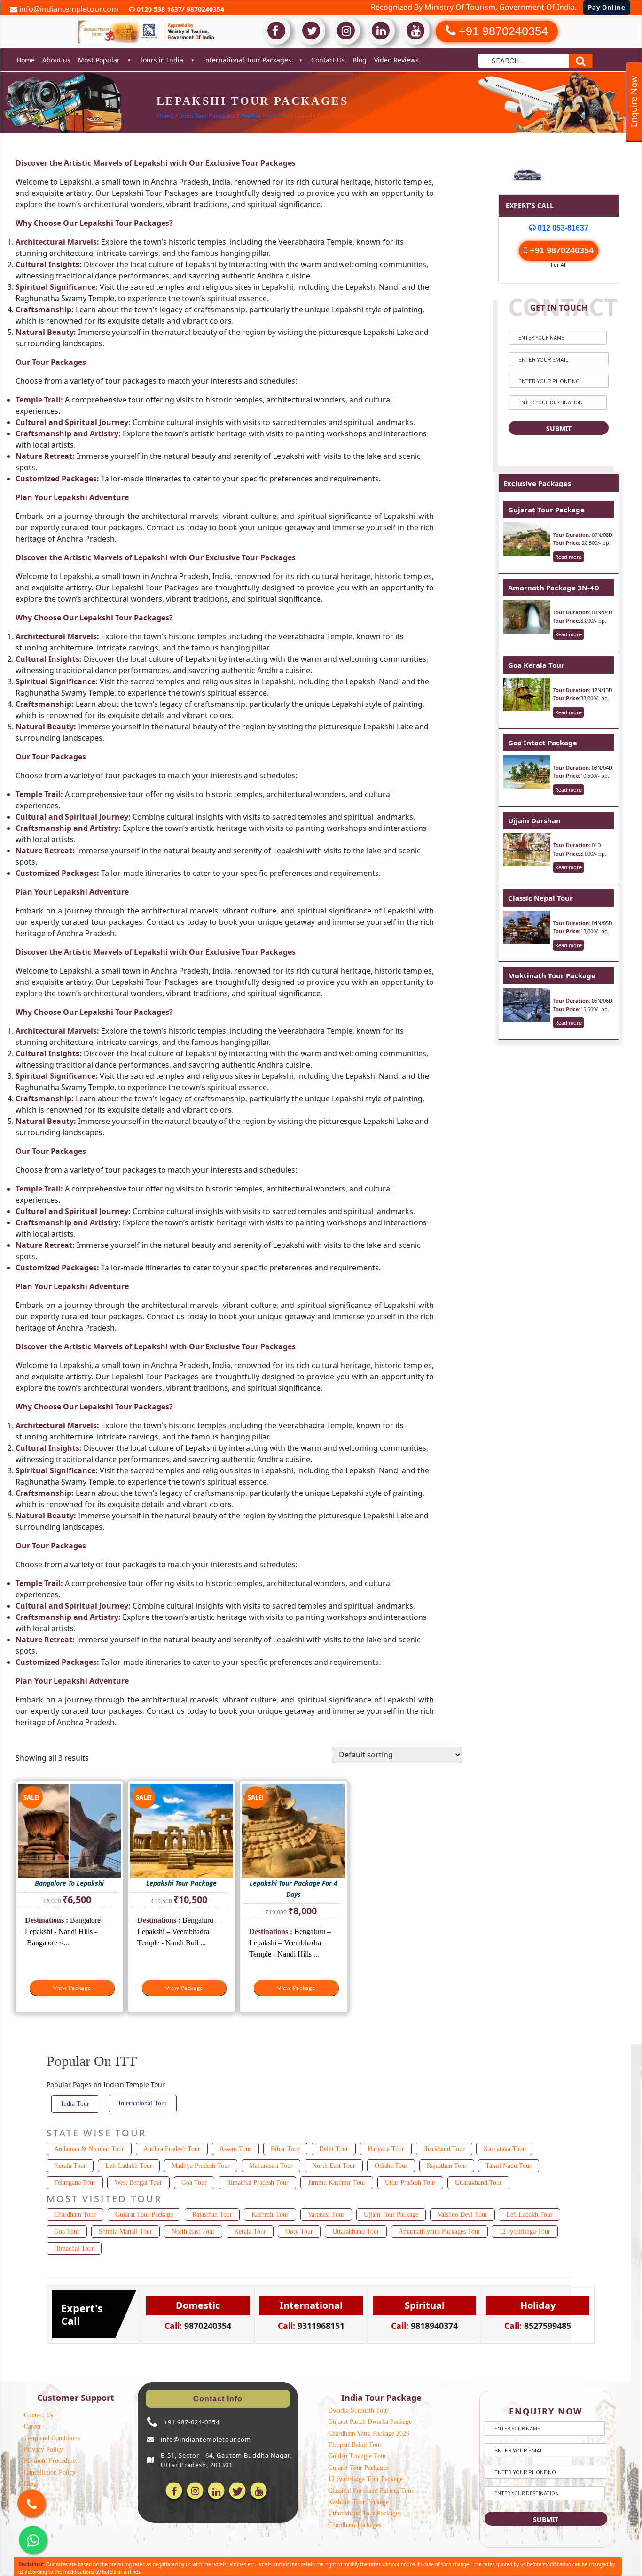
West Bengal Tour (138, 2183)
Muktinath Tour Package (552, 975)
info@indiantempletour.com (68, 9)
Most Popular (99, 60)
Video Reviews (396, 60)
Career (33, 2426)
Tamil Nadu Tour (509, 2166)
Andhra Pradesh (263, 116)
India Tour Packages (207, 116)
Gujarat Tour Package (546, 510)
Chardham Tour (75, 2215)
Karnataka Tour (504, 2149)
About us (56, 60)
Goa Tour (194, 2183)
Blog (360, 60)
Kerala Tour (70, 2166)
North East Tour (334, 2166)
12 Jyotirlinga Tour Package (365, 2479)
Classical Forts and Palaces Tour (371, 2491)
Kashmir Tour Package (358, 2502)
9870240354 (204, 9)
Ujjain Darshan (534, 820)
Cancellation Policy (50, 2472)
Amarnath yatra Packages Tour (439, 2232)
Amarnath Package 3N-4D (554, 588)
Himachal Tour (74, 2248)
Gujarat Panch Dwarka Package (370, 2422)
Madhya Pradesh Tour (201, 2166)
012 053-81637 (562, 228)
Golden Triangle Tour (357, 2456)
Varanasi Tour (326, 2215)
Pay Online (607, 8)
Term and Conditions (52, 2438)
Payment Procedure (50, 2461)
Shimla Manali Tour (125, 2232)
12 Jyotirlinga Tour (525, 2232)
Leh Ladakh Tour (529, 2215)
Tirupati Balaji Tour (355, 2445)
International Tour (143, 2103)
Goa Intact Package (543, 743)
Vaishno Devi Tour (462, 2215)
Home (26, 60)
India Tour (75, 2104)
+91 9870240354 (560, 250)
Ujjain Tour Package (391, 2215)
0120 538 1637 (158, 9)
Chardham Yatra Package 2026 (369, 2433)
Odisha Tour (391, 2166)
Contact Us (328, 60)
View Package (72, 1988)
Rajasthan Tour (447, 2166)
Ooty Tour (299, 2232)
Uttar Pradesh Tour (410, 2183)
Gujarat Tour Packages (358, 2468)
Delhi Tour (334, 2149)
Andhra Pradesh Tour (172, 2149)
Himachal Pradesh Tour (257, 2183)
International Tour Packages (247, 60)
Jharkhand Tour (444, 2149)
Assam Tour (235, 2149)
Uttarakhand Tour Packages (364, 2513)
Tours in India (161, 60)
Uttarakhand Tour (478, 2183)
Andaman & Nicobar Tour (89, 2149)
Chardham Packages (355, 2525)
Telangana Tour (75, 2183)
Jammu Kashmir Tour (337, 2183)
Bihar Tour (285, 2149)
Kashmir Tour (270, 2215)
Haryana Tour (386, 2149)
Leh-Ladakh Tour (129, 2166)
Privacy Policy (43, 2449)
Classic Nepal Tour (540, 898)
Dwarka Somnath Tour (358, 2410)
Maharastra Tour (271, 2166)
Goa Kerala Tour (536, 665)
